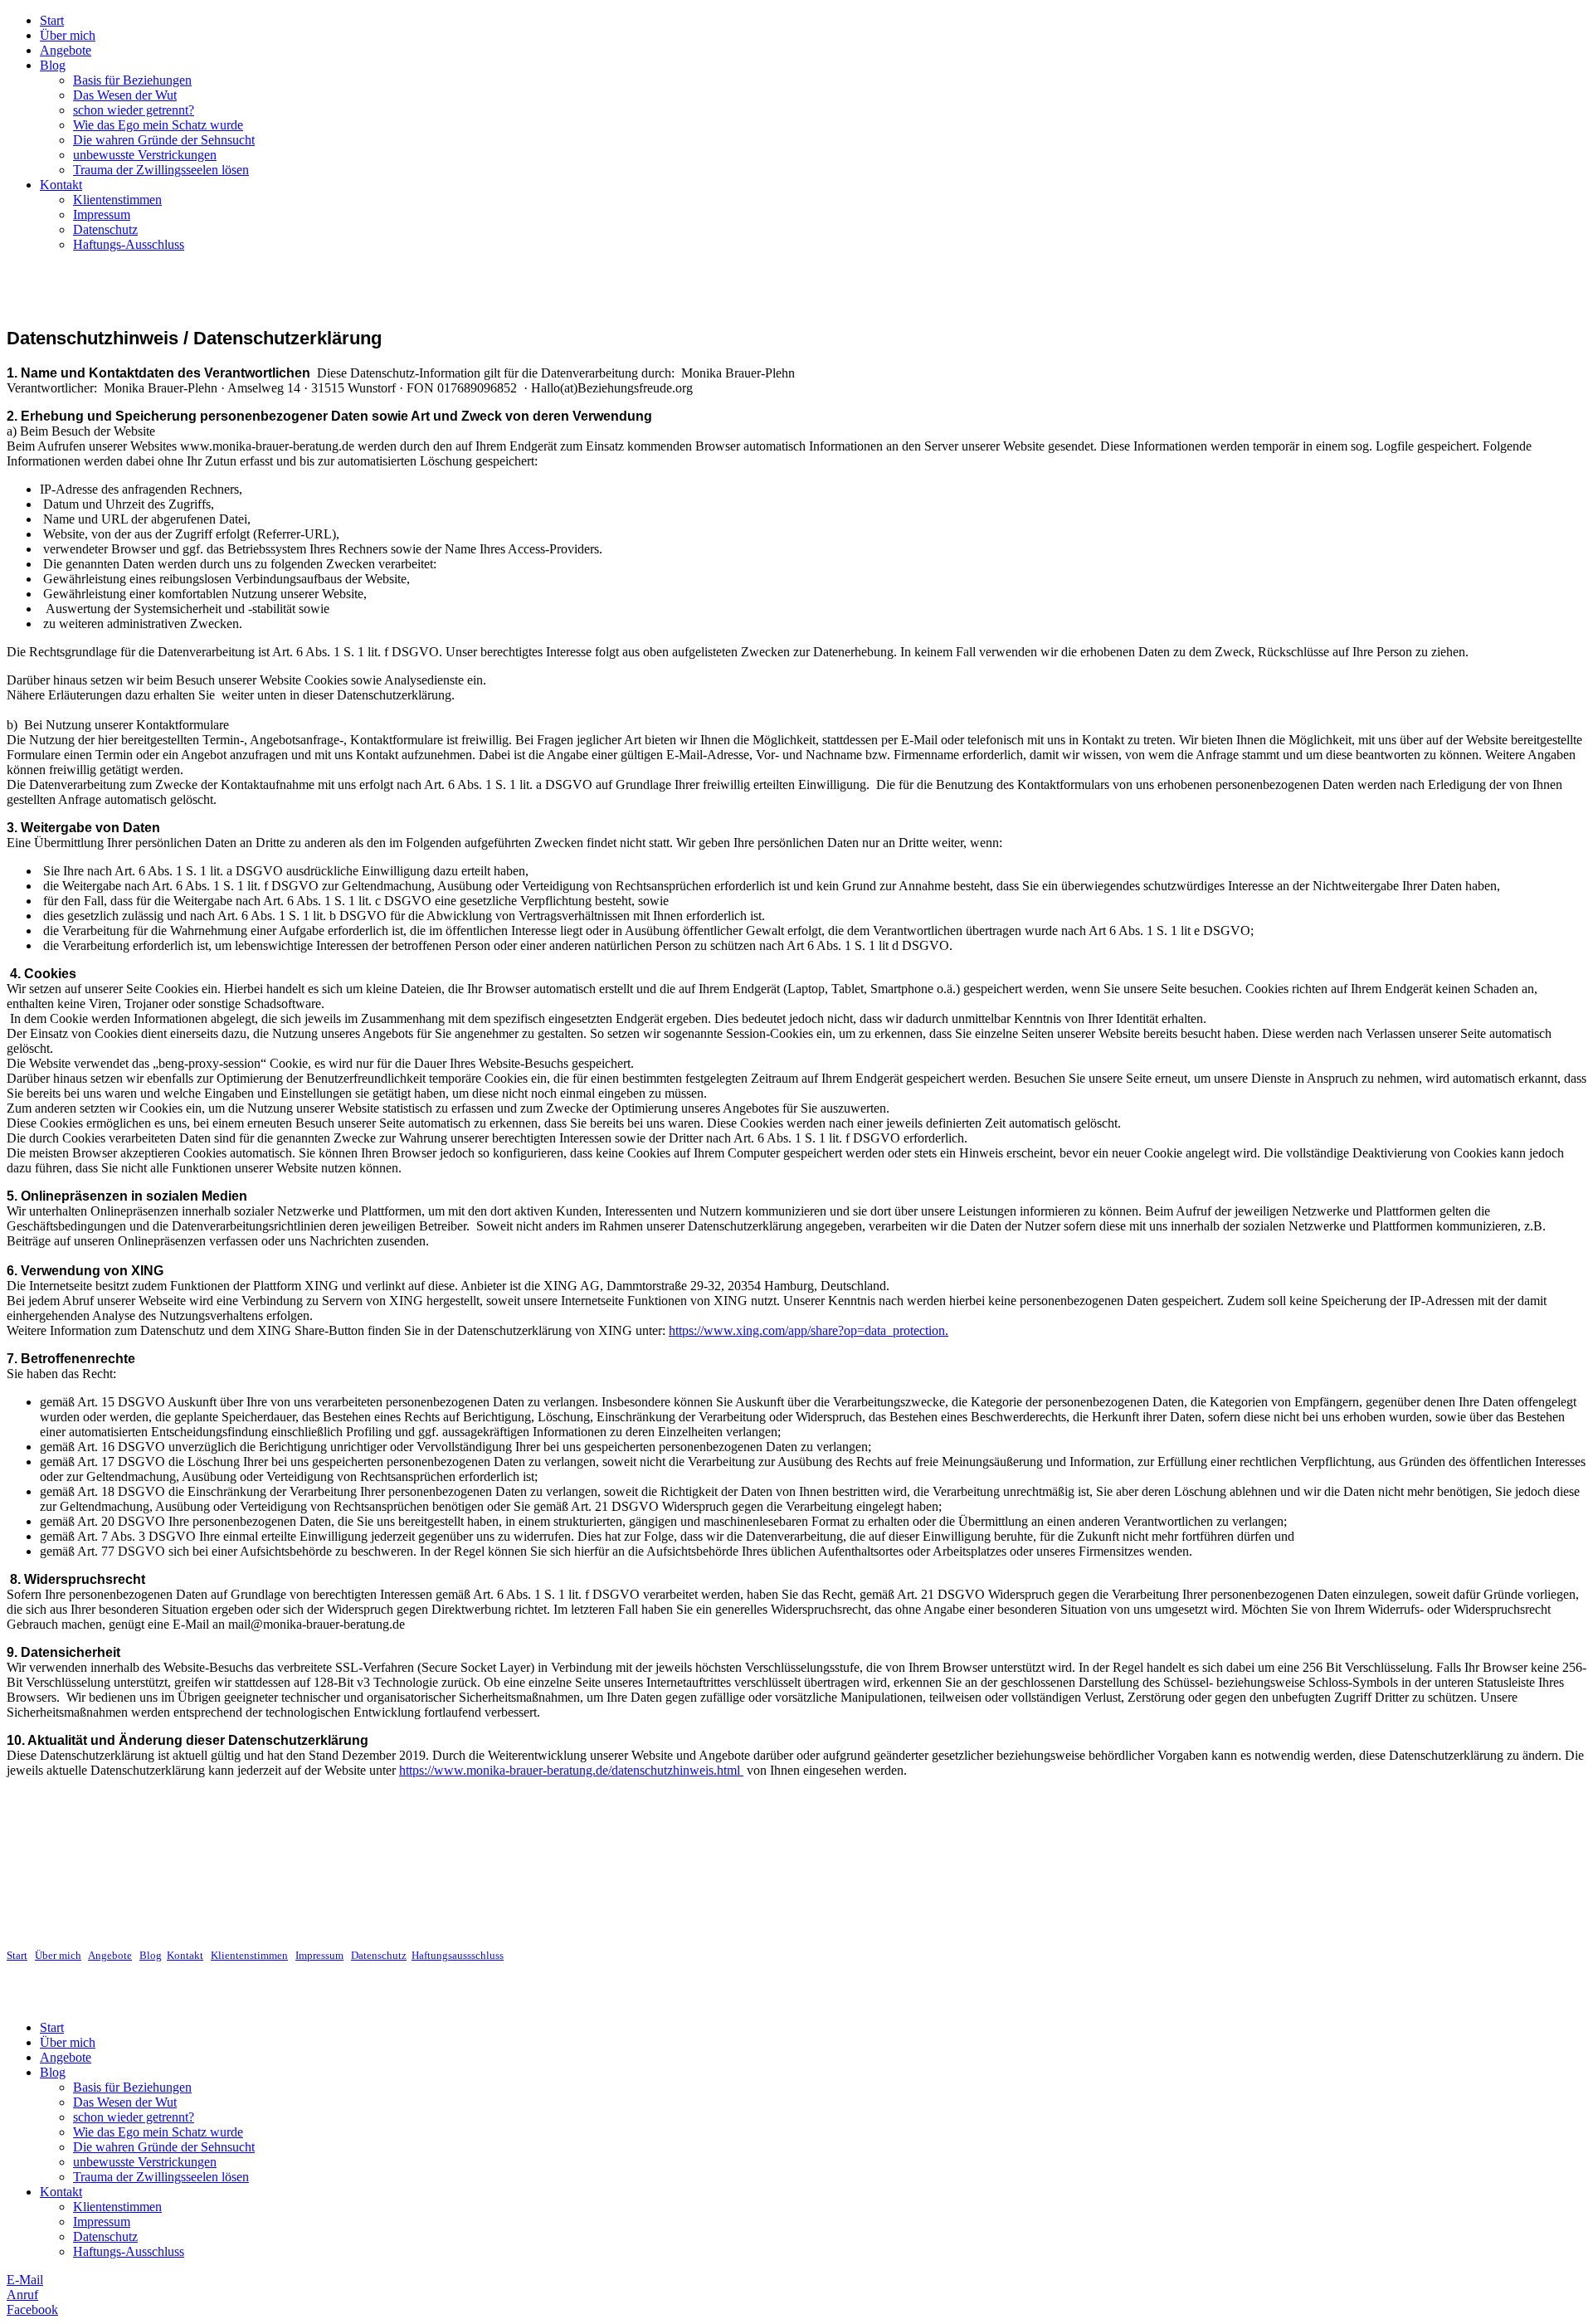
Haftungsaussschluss (458, 1955)
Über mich (68, 35)
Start (52, 20)
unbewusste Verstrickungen (145, 155)
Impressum (102, 214)
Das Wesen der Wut (125, 95)
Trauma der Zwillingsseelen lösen (161, 170)
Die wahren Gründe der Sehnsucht (164, 140)
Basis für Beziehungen (132, 80)
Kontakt (61, 185)
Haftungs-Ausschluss (129, 244)
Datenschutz (105, 229)
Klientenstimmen (117, 200)
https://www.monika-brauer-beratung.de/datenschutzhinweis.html (571, 1770)
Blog (53, 65)
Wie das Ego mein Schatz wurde (158, 125)
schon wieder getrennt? (134, 110)
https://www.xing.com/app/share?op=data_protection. (809, 1330)
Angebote (66, 50)
